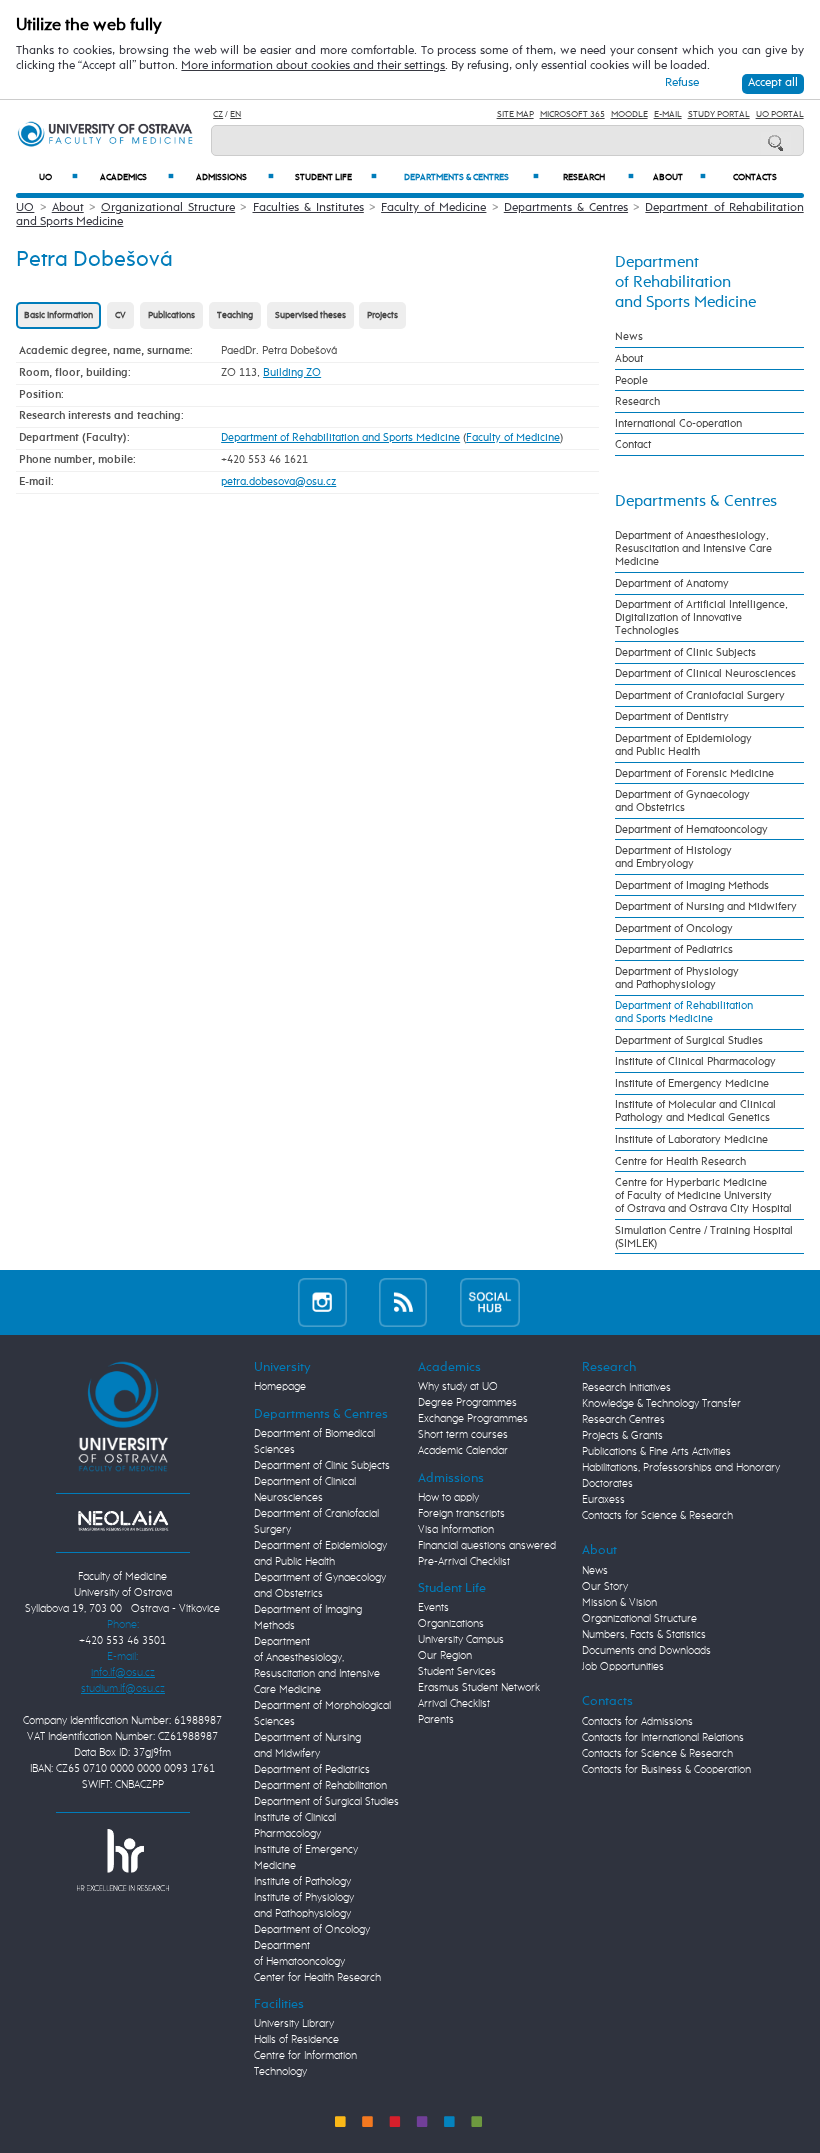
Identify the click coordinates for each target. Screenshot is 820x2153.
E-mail (668, 114)
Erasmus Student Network (479, 1688)
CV (120, 315)
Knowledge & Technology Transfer (661, 1404)
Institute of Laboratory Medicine (691, 1139)
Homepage (280, 1387)
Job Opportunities (623, 1667)
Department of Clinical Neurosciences (705, 673)
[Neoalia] (123, 1521)
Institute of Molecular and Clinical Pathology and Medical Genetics (695, 1111)
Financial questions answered (487, 1546)
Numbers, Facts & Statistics (644, 1635)
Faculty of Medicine (433, 208)
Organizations (451, 1624)
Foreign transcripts (461, 1514)
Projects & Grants (622, 1436)
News (629, 336)
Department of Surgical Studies (689, 1040)
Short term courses (463, 1435)
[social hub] (490, 1302)
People (631, 380)
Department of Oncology (674, 928)
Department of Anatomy (672, 583)
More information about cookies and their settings (313, 66)
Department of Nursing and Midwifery (706, 906)
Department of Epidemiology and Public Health (683, 745)
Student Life (336, 177)
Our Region (445, 1656)
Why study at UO (458, 1387)
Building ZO (292, 372)
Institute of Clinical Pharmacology (695, 1061)
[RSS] (403, 1302)
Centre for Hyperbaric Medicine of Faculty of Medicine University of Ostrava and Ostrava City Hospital (703, 1195)
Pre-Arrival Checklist (464, 1562)
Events (433, 1608)
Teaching (235, 315)
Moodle (629, 114)
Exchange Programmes (473, 1419)
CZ (218, 114)
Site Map (515, 114)
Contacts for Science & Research (657, 1516)
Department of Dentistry (672, 716)
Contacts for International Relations (663, 1738)
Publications (171, 315)
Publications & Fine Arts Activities (656, 1452)
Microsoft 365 (572, 114)
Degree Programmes (467, 1403)
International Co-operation (678, 423)
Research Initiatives (626, 1388)
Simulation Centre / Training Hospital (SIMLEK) (704, 1237)
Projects (382, 315)
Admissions (235, 177)
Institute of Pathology (302, 1882)
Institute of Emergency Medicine (692, 1083)
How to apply (448, 1498)
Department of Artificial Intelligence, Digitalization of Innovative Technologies (701, 617)
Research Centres (623, 1420)
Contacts (755, 177)
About (679, 177)
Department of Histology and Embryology (673, 857)
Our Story (605, 1587)
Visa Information (456, 1530)
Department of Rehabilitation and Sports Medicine (340, 437)
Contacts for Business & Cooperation (666, 1770)
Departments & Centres (471, 177)
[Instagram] (322, 1302)
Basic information (58, 315)
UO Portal (780, 114)
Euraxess (603, 1500)
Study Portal (719, 114)
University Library (294, 2024)
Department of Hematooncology (691, 829)
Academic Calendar (463, 1451)
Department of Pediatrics (674, 949)
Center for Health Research (317, 1978)
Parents (436, 1720)
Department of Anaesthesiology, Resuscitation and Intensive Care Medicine (693, 548)
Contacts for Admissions (637, 1722)
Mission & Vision (619, 1603)
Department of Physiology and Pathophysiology (677, 978)
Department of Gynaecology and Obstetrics (682, 801)
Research (598, 177)
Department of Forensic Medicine (694, 773)
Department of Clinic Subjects (685, 652)
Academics (137, 177)
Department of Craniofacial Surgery (700, 695)
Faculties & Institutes (308, 208)
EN (235, 114)
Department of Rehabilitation (320, 1786)
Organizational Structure (168, 208)
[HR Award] (123, 1860)
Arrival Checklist (454, 1704)
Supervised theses (310, 315)
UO (58, 177)
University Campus (461, 1640)
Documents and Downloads (646, 1651)
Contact (633, 444)
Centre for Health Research (680, 1161)
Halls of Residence (296, 2040)
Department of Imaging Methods (692, 885)
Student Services (457, 1672)
